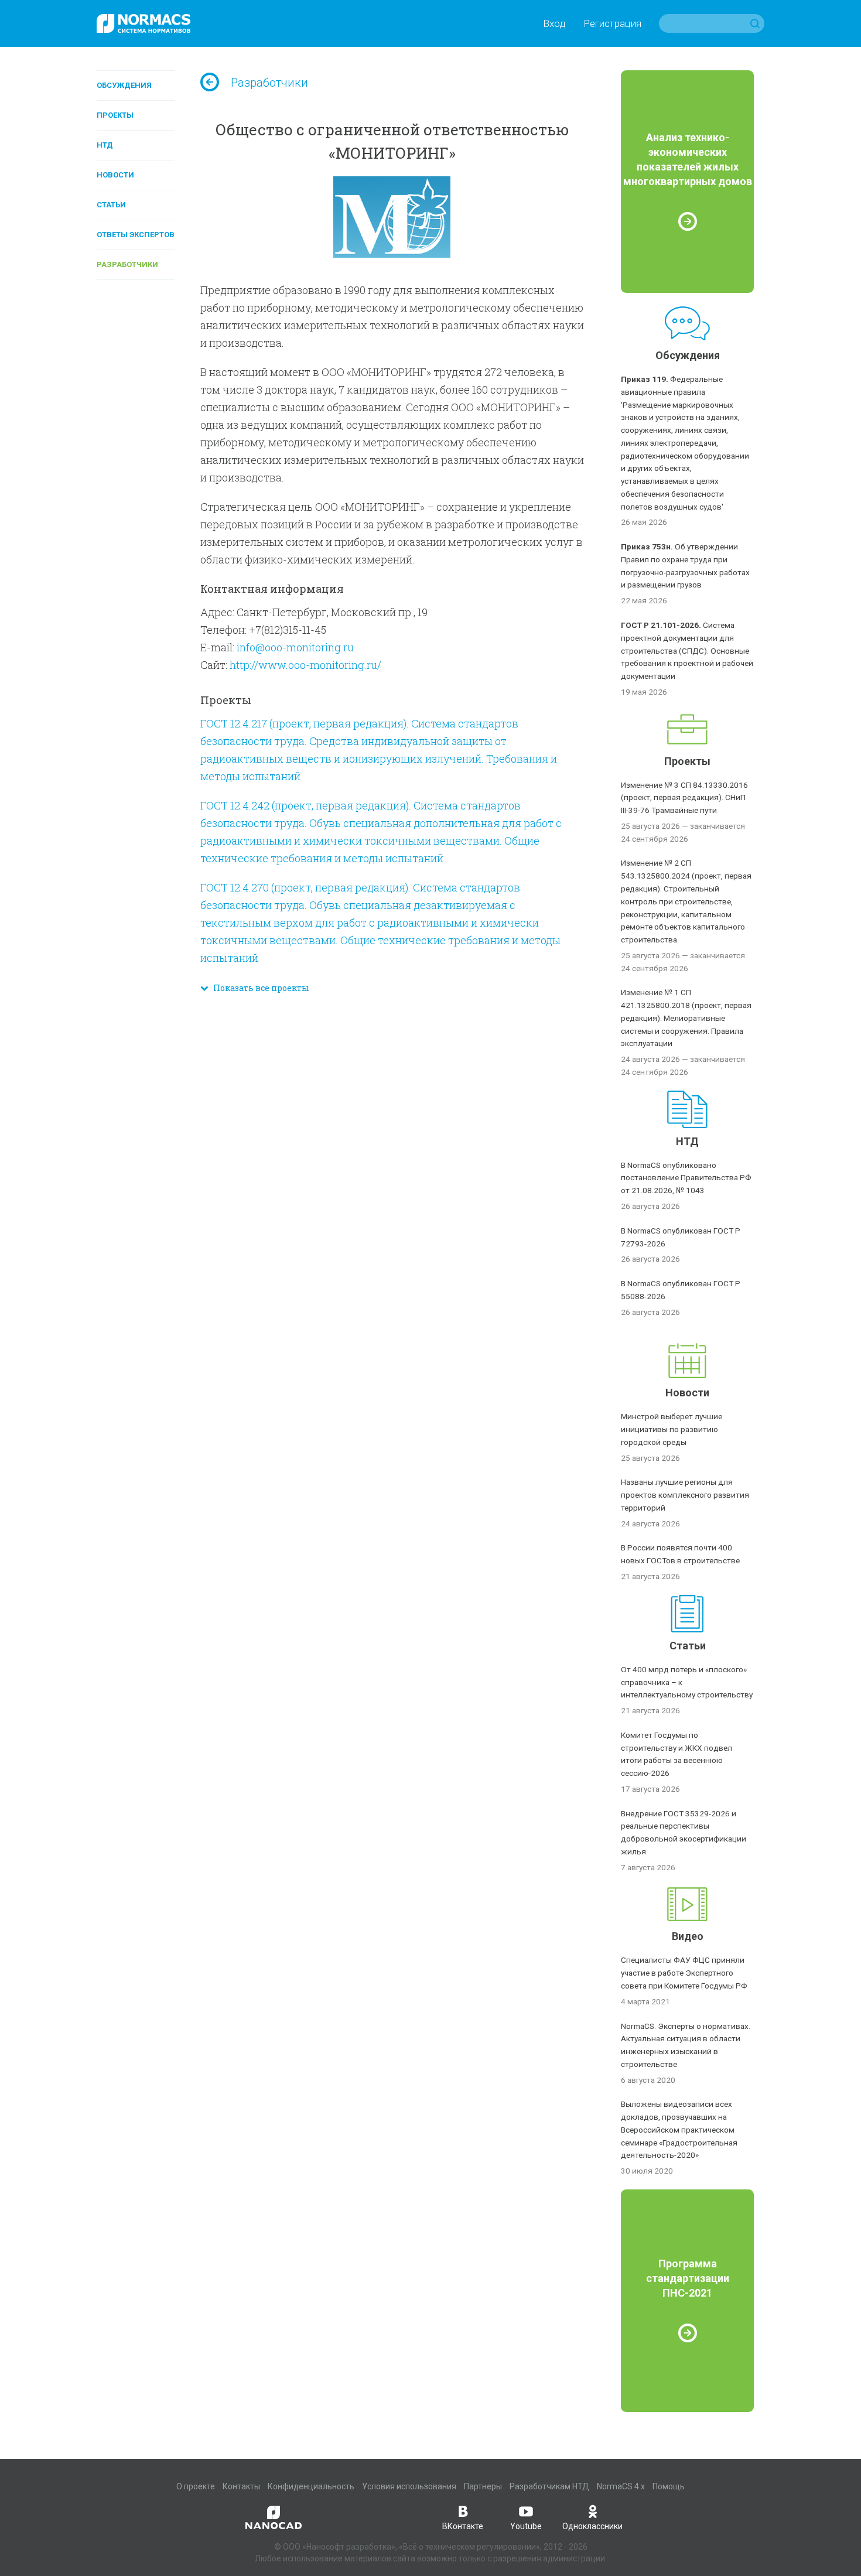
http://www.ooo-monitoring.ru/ (305, 665)
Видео (688, 1936)
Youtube (526, 2526)
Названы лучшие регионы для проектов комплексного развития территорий (685, 1495)
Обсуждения (124, 85)
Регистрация (612, 23)
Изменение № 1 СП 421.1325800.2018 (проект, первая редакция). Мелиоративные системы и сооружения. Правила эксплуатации (686, 1018)
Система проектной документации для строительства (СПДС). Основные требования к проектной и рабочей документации (687, 650)
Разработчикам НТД (549, 2486)
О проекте (196, 2486)
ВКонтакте (463, 2526)
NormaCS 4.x (621, 2486)
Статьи (111, 205)
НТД (105, 145)
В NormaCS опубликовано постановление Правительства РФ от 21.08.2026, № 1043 (686, 1178)
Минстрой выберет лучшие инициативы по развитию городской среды (672, 1429)
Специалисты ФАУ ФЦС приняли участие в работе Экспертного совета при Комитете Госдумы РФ (684, 1973)
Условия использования (409, 2486)
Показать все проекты (259, 988)
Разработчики (127, 264)
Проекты (115, 115)
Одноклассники (592, 2526)
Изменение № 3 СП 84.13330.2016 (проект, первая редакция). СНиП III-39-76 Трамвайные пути (684, 798)
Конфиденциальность (311, 2486)
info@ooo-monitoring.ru (295, 647)
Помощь (669, 2486)
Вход (554, 23)
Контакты (241, 2486)
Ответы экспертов (136, 235)
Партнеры (483, 2486)
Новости (115, 175)
